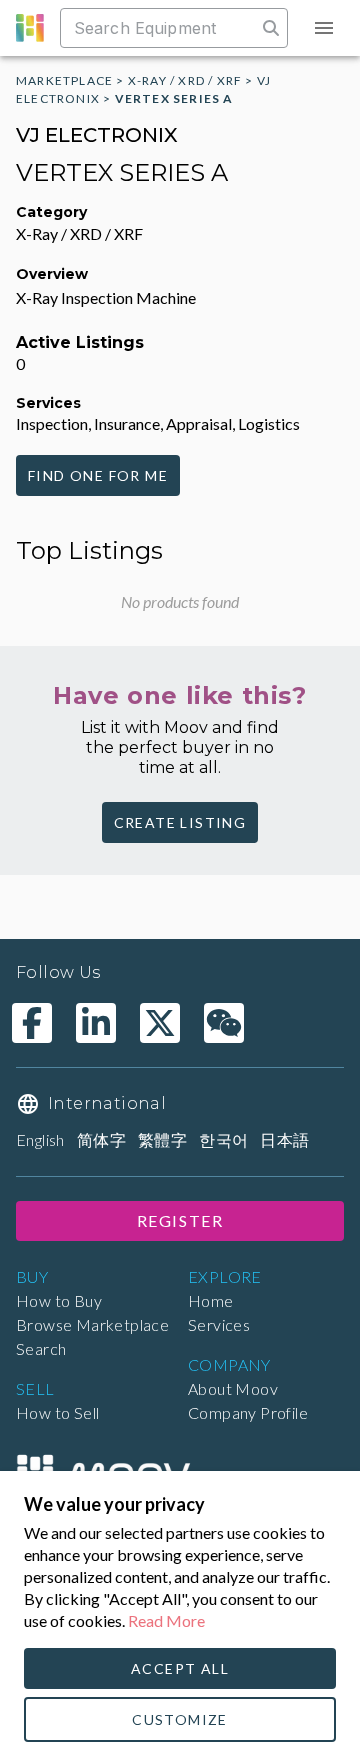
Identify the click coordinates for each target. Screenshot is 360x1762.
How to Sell (57, 1412)
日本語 (284, 1139)
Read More (166, 1620)
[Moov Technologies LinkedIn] (96, 1023)
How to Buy (59, 1300)
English (40, 1139)
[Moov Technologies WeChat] (224, 1023)
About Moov (233, 1388)
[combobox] (160, 28)
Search (41, 1348)
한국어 (223, 1139)
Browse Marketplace (92, 1324)
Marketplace (64, 80)
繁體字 (162, 1139)
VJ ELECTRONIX (97, 135)
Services (219, 1324)
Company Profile (248, 1412)
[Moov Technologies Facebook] (32, 1023)
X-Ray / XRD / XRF (185, 80)
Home (211, 1300)
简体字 (101, 1139)
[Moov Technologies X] (160, 1023)
